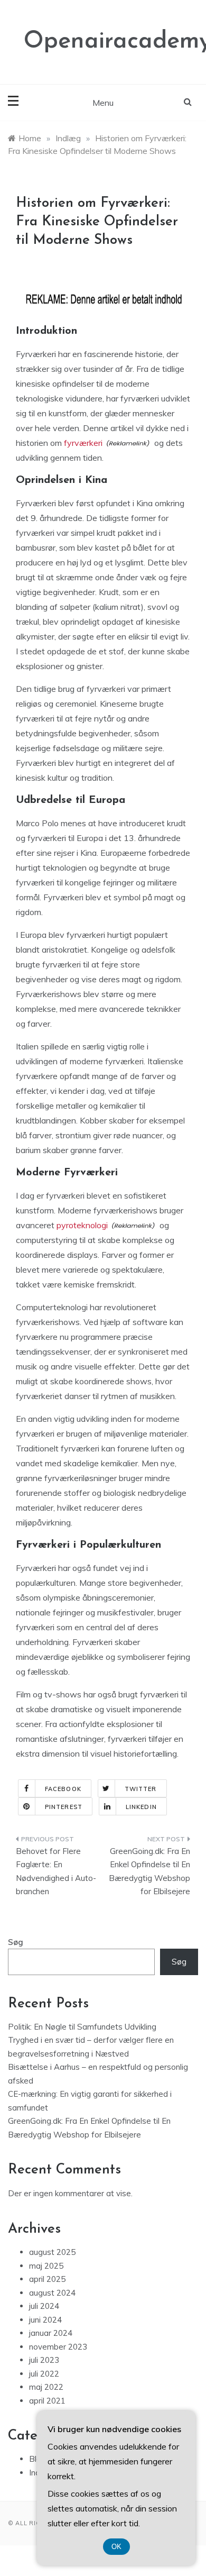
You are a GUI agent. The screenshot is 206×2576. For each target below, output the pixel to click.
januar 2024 (51, 2333)
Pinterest (64, 1807)
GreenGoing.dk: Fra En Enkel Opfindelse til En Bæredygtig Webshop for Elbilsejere (149, 1871)
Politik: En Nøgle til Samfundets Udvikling (82, 2027)
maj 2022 (46, 2387)
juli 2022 (44, 2374)
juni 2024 (45, 2320)
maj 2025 (46, 2266)
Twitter (141, 1789)
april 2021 (47, 2401)
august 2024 (52, 2293)
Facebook (63, 1789)
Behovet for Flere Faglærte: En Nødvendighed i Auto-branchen (56, 1871)
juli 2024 (44, 2306)
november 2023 (58, 2347)
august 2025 (52, 2252)
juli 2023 (44, 2360)
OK (116, 2547)
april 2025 (47, 2279)
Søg (16, 1942)
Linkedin (141, 1807)
